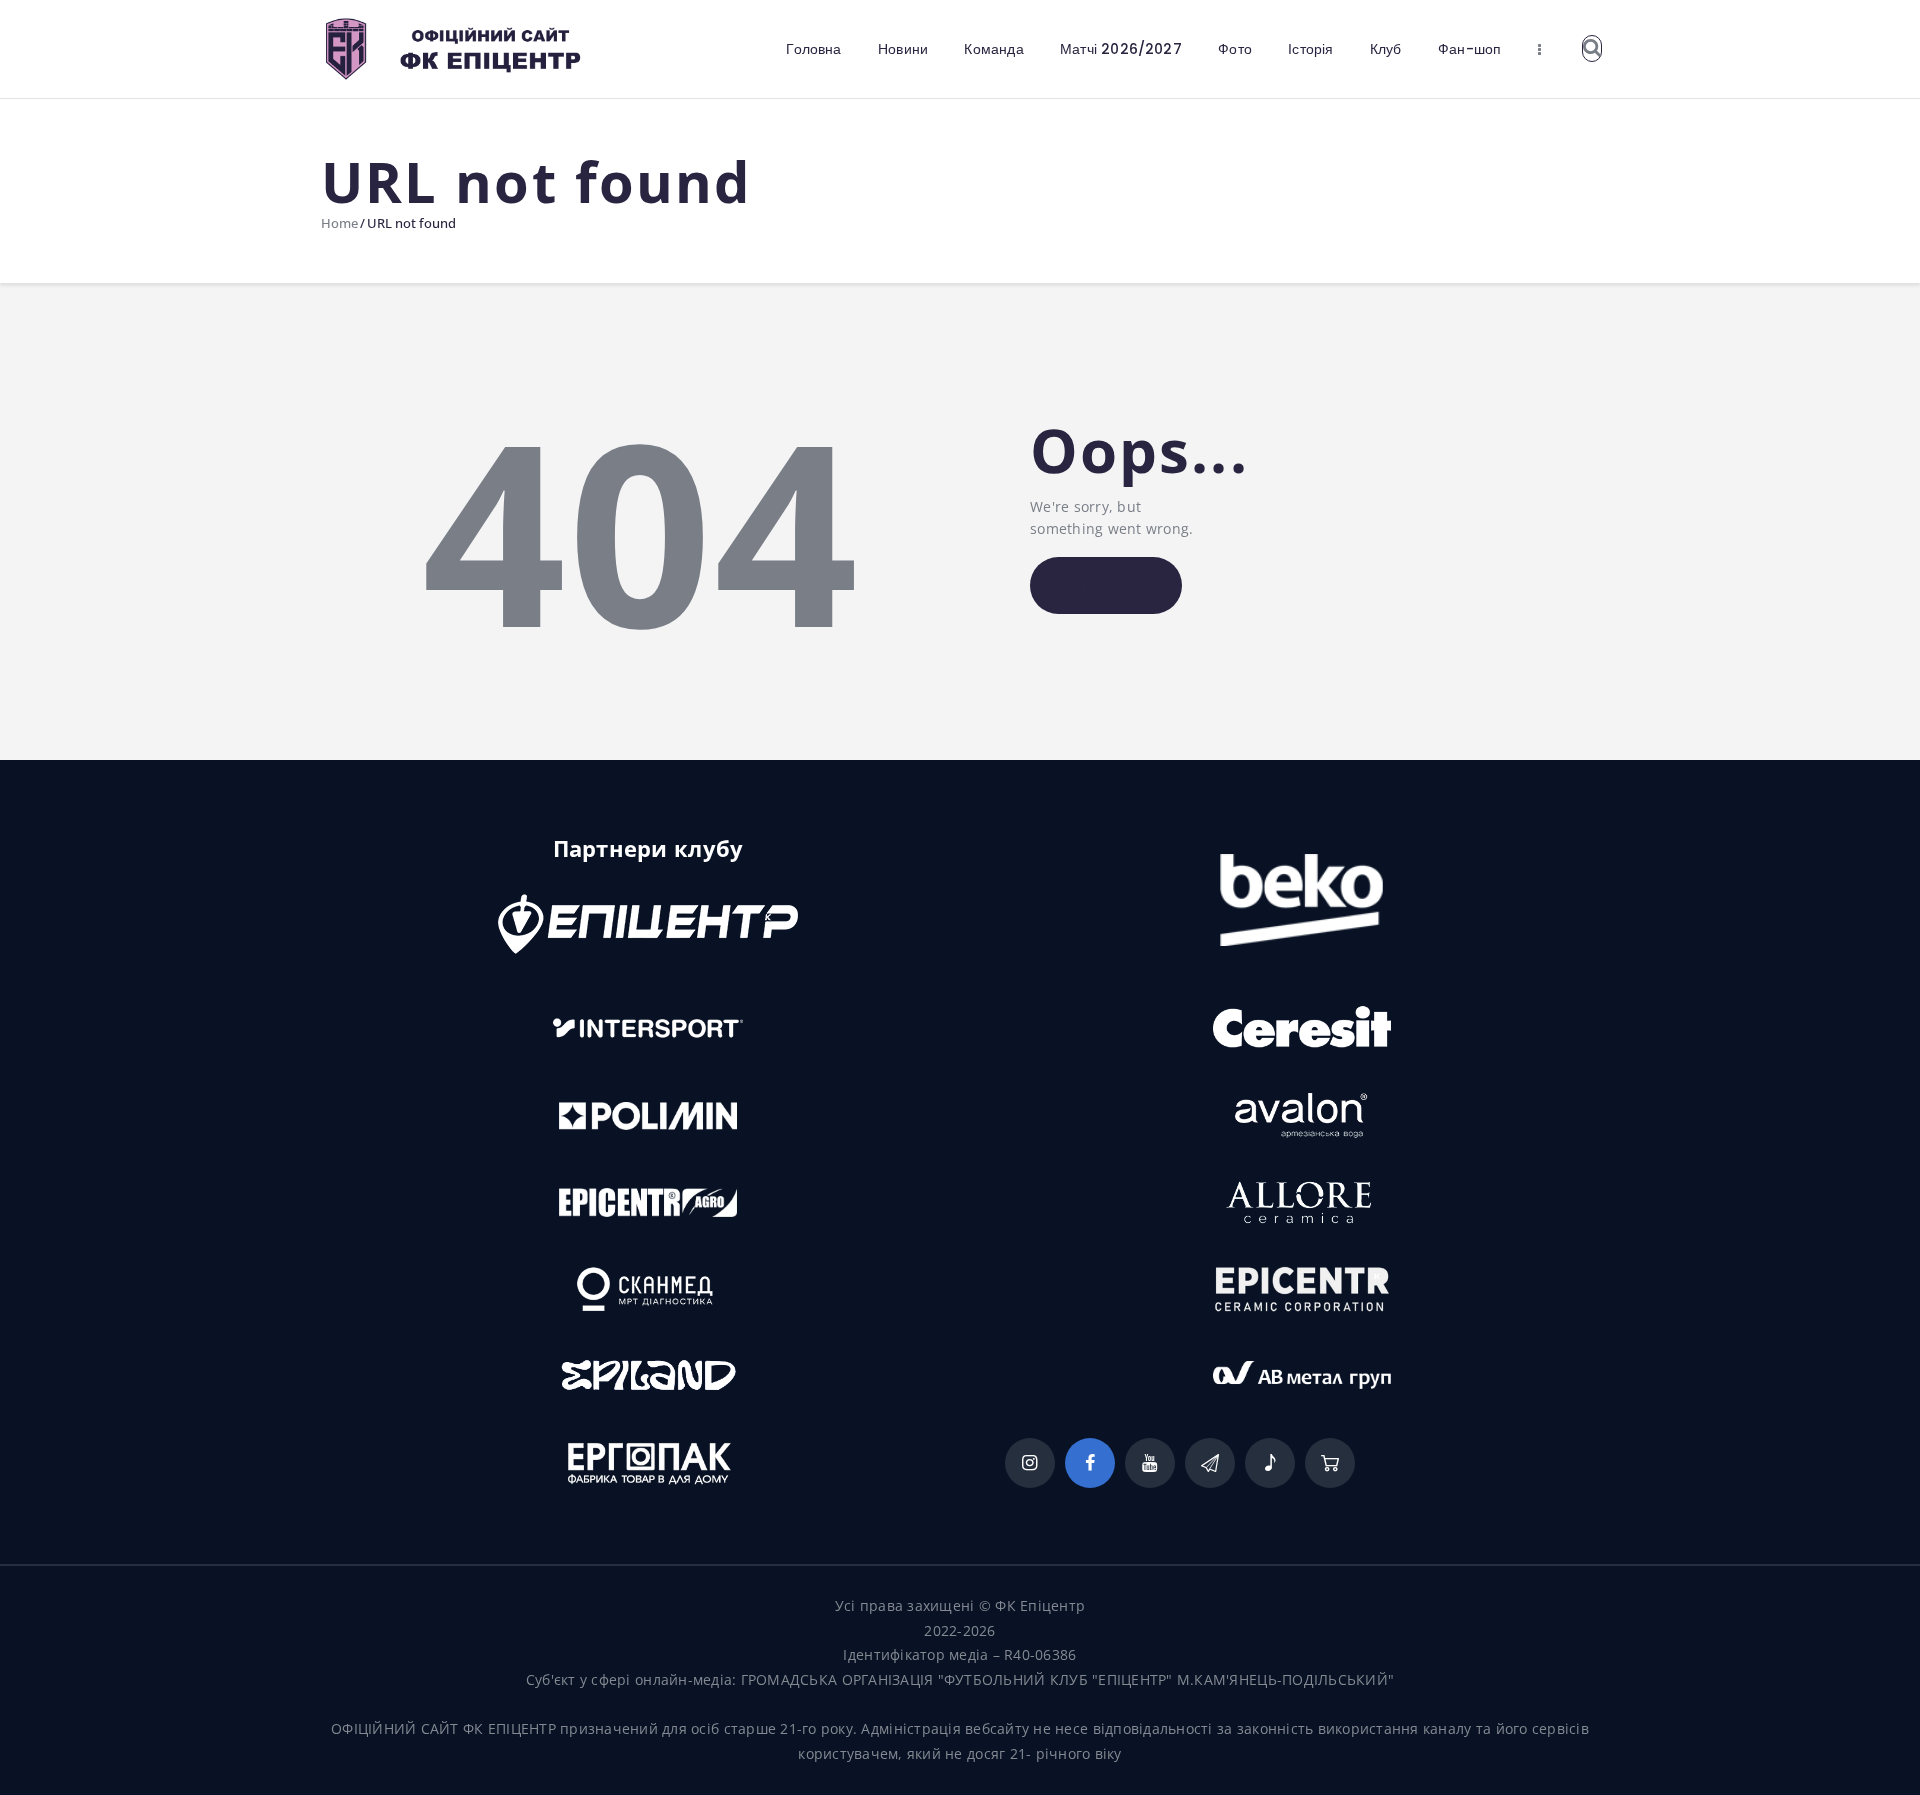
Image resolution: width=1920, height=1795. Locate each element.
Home (339, 223)
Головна (1106, 586)
